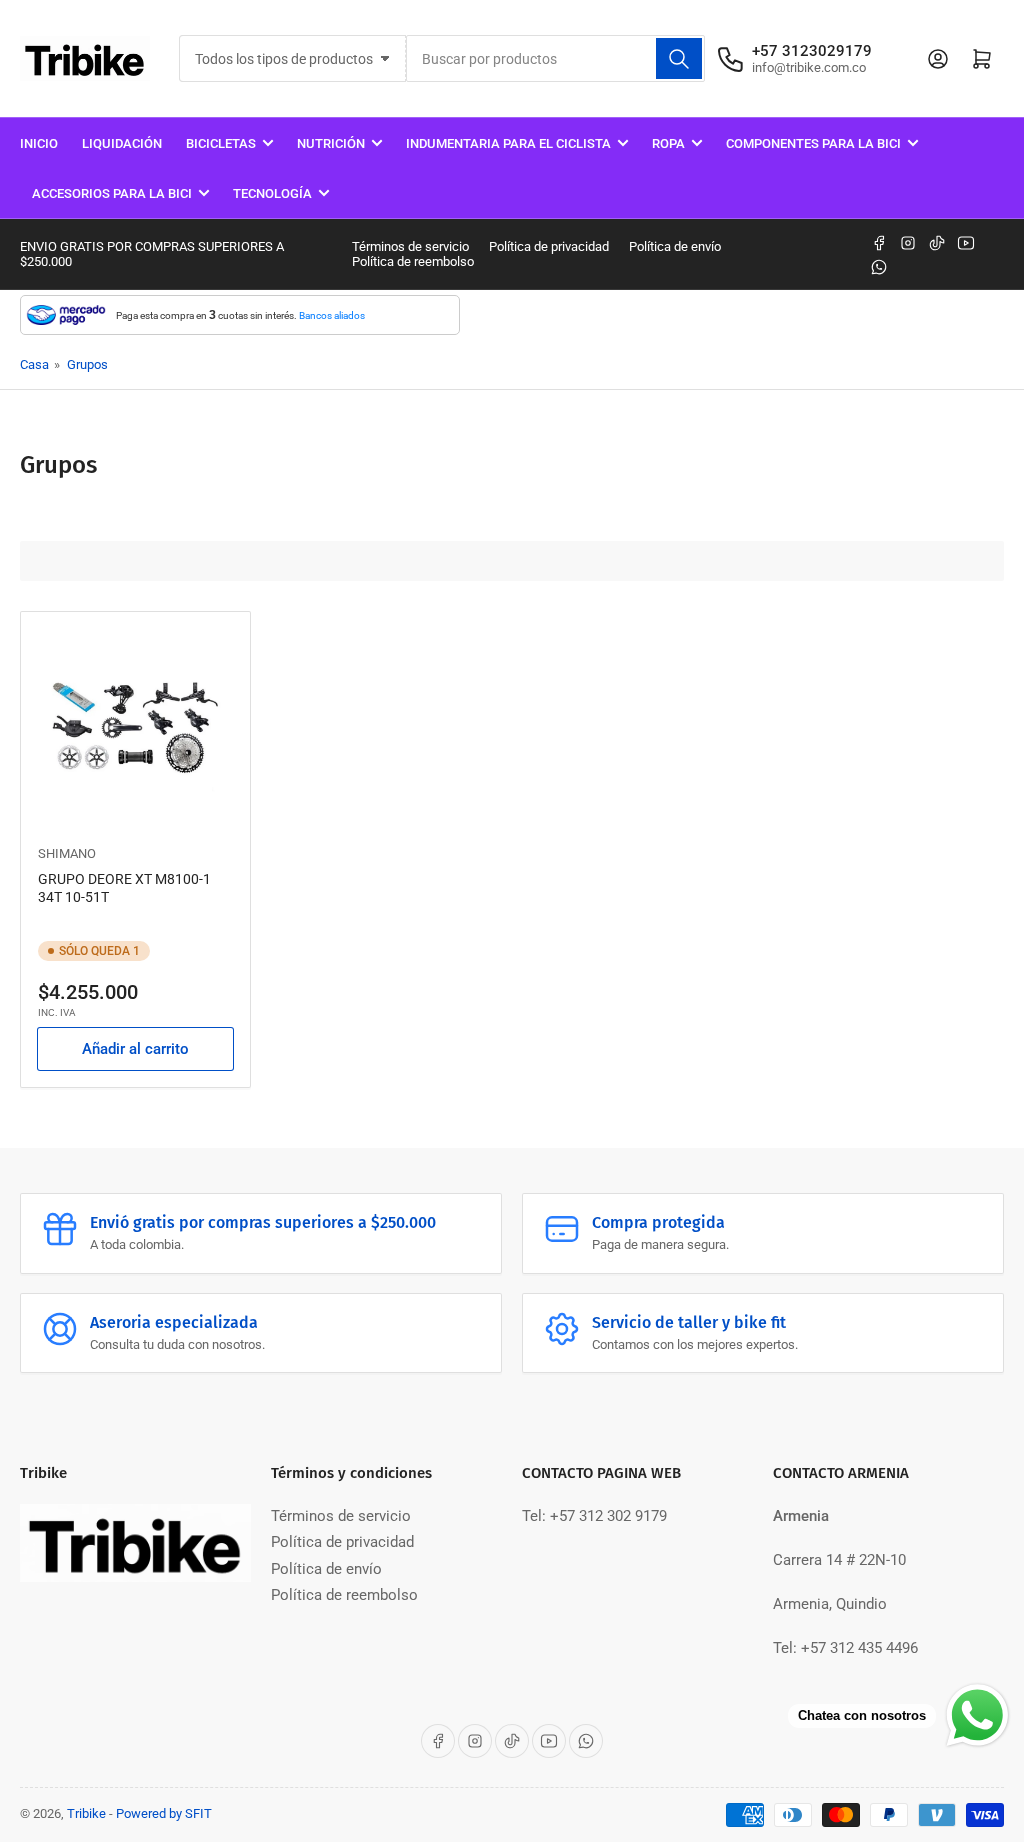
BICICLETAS (221, 143)
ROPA (668, 143)
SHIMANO (67, 853)
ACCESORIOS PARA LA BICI (112, 193)
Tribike (86, 1813)
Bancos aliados (332, 315)
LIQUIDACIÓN (122, 143)
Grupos (87, 364)
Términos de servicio (410, 246)
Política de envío (675, 246)
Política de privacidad (549, 246)
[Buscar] (679, 58)
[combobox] (555, 58)
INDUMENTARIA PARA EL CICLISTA (508, 143)
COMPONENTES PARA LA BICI (813, 143)
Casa (34, 364)
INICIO (39, 143)
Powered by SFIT (164, 1813)
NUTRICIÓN (331, 143)
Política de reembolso (413, 261)
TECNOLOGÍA (272, 193)
